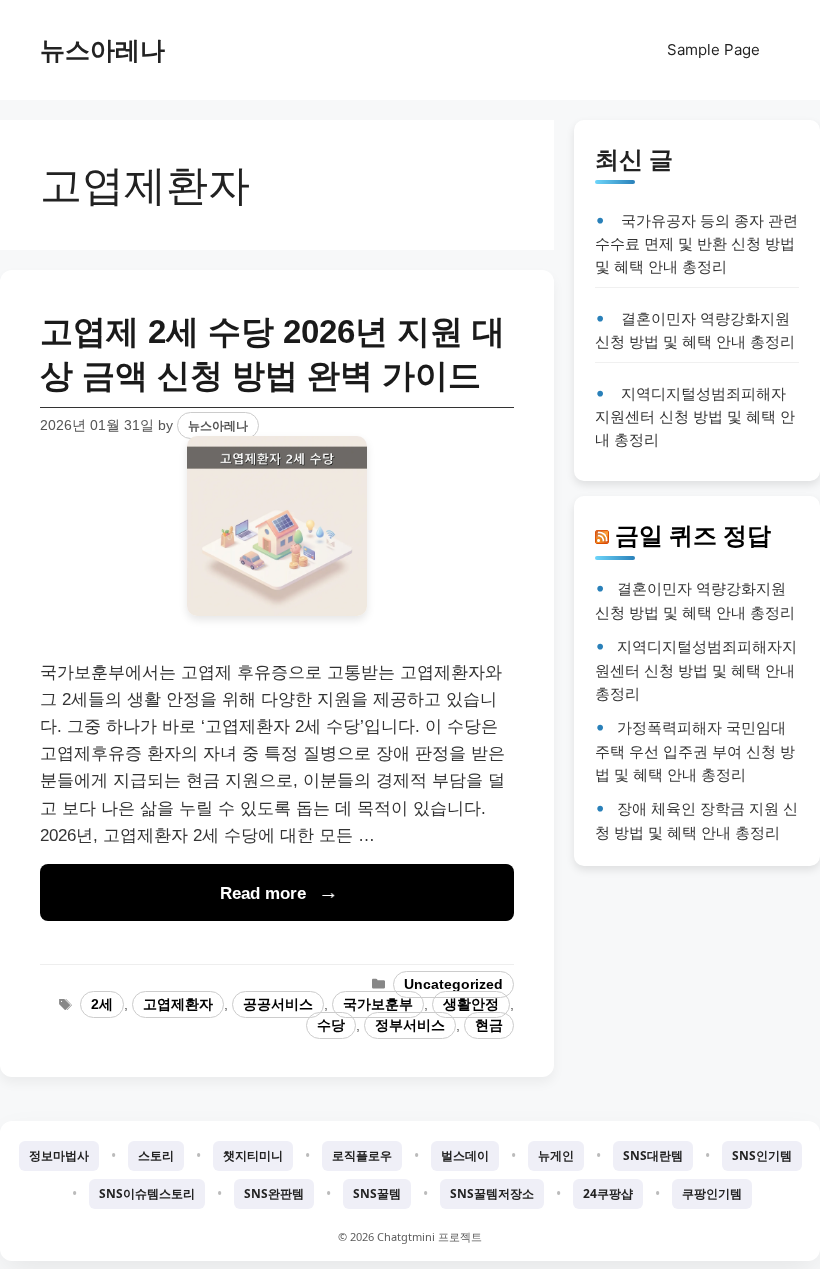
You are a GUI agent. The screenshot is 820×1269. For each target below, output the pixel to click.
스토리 (156, 1155)
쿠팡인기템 (712, 1193)
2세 (102, 1004)
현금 (489, 1025)
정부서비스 (410, 1025)
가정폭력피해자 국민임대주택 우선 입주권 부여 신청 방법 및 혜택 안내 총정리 (695, 750)
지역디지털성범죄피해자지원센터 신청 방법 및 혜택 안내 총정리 (695, 416)
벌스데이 (465, 1155)
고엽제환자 (178, 1004)
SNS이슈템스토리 (147, 1193)
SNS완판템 (274, 1193)
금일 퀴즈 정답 (693, 535)
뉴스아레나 (102, 50)
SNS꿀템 (377, 1193)
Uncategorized (453, 984)
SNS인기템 (762, 1155)
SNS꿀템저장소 (492, 1193)
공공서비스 (278, 1004)
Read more (263, 893)
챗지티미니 (253, 1155)
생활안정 (471, 1004)
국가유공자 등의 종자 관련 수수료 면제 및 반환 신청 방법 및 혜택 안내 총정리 (696, 243)
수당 (331, 1025)
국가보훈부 (378, 1004)
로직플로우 (362, 1155)
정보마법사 (59, 1155)
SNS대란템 (653, 1155)
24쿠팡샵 (608, 1193)
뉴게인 (556, 1155)
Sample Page (713, 49)
